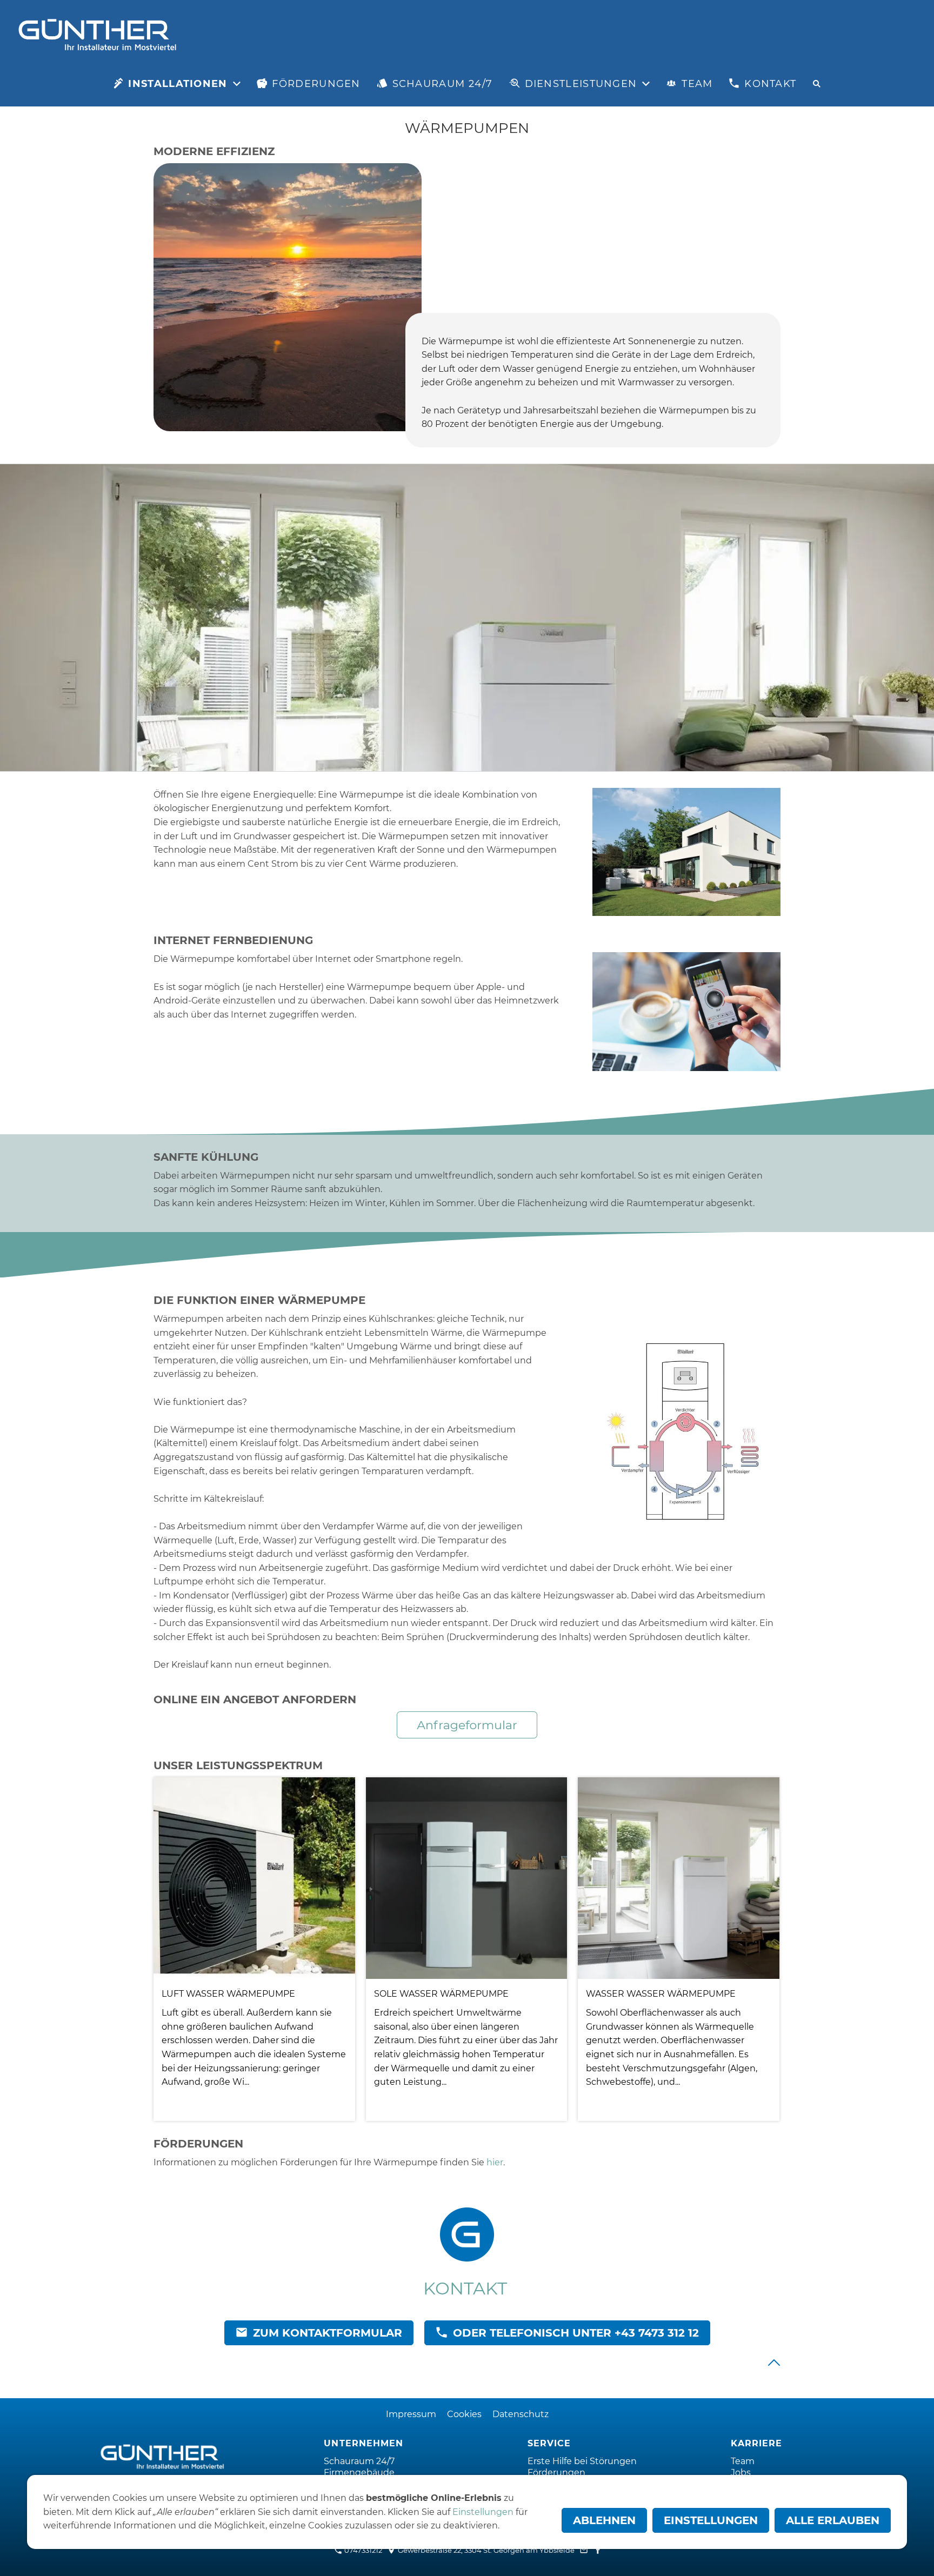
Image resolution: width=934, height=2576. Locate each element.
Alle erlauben (833, 2520)
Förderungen (556, 2473)
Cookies (464, 2414)
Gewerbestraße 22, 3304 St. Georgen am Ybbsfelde (485, 2550)
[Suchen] (817, 84)
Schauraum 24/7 (359, 2461)
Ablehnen (604, 2520)
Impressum (411, 2414)
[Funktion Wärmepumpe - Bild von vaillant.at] (686, 1429)
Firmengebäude (359, 2473)
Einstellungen (483, 2512)
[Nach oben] (774, 2363)
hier (495, 2162)
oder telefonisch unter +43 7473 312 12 (576, 2333)
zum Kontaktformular (328, 2333)
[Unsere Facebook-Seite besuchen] (598, 2550)
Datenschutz (521, 2414)
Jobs (741, 2473)
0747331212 (362, 2550)
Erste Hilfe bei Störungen (582, 2461)
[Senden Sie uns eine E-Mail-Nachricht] (584, 2550)
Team (743, 2461)
